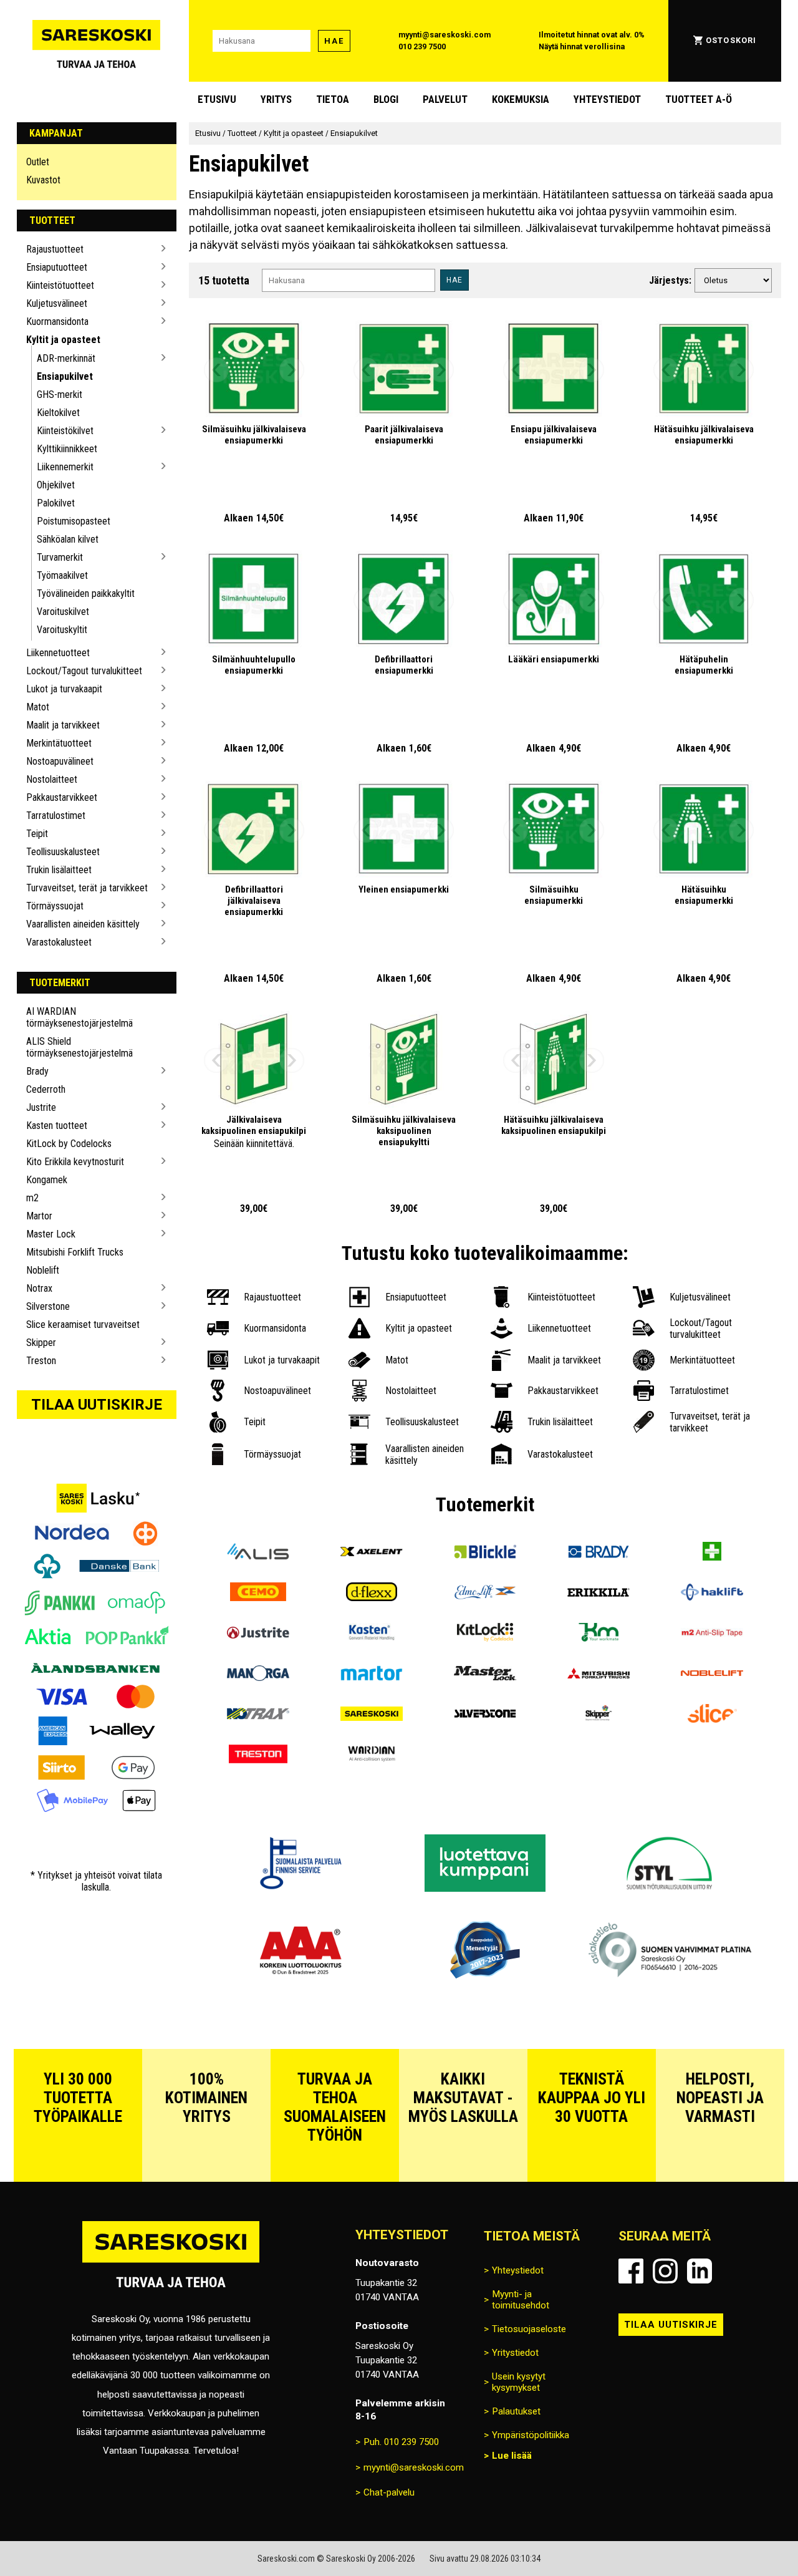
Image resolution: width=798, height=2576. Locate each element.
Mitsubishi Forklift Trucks (75, 1252)
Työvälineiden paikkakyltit (86, 593)
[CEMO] (258, 1593)
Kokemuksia (521, 99)
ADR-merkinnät (66, 358)
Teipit (37, 834)
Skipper (41, 1343)
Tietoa (333, 99)
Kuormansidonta (57, 322)
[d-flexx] (372, 1593)
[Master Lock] (485, 1674)
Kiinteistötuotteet (60, 285)
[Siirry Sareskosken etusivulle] (97, 41)
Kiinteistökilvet (65, 431)
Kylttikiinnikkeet (67, 449)
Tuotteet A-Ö (699, 99)
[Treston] (258, 1755)
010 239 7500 (422, 46)
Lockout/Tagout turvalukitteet (84, 671)
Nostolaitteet (52, 779)
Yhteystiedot (607, 99)
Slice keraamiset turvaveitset (83, 1324)
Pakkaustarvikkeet (62, 797)
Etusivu (217, 99)
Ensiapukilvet (65, 376)
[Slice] (712, 1715)
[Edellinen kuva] (216, 370)
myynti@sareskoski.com (445, 35)
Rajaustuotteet (55, 249)
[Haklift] (712, 1593)
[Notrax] (258, 1715)
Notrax (39, 1288)
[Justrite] (258, 1634)
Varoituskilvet (63, 612)
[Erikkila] (598, 1593)
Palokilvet (56, 503)
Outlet (38, 162)
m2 (32, 1198)
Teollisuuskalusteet (63, 852)
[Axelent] (372, 1553)
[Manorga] (258, 1674)
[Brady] (598, 1553)
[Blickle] (485, 1553)
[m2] (712, 1634)
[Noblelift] (712, 1674)
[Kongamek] (598, 1634)
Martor (39, 1216)
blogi (386, 99)
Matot (38, 707)
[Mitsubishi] (598, 1674)
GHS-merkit (60, 395)
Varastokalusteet (59, 942)
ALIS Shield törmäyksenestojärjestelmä (79, 1047)
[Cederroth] (712, 1553)
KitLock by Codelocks (69, 1144)
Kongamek (47, 1180)
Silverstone (48, 1306)
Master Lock (51, 1234)
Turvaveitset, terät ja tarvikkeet (87, 888)
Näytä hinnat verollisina (582, 46)
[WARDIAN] (372, 1755)
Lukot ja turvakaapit (64, 689)
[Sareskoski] (372, 1715)
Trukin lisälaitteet (59, 870)
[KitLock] (485, 1634)
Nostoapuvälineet (60, 761)
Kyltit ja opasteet (63, 340)
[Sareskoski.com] (171, 2262)
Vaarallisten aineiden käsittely (83, 924)
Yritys (276, 99)
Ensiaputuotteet (57, 267)
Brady (37, 1071)
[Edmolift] (485, 1593)
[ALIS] (258, 1553)
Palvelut (445, 99)
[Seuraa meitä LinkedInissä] (699, 2271)
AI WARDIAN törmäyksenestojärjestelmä (79, 1017)
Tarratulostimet (56, 816)
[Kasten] (372, 1634)
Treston (41, 1361)
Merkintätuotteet (59, 743)
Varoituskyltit (62, 630)
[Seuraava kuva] (292, 370)
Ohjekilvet (56, 485)
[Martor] (372, 1674)
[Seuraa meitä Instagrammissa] (665, 2271)
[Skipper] (598, 1715)
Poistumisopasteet (74, 521)
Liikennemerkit (65, 467)
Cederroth (46, 1089)
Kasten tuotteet (57, 1126)
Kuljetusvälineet (57, 303)
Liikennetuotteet (58, 653)
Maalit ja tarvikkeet (63, 725)
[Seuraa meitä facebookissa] (631, 2271)
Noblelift (43, 1270)
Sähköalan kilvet (68, 539)
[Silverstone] (485, 1715)
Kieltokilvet (58, 413)
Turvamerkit (60, 557)
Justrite (41, 1107)
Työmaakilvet (62, 575)
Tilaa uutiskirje (97, 1405)
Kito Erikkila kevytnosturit (75, 1162)
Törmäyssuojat (55, 906)
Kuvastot (43, 180)
